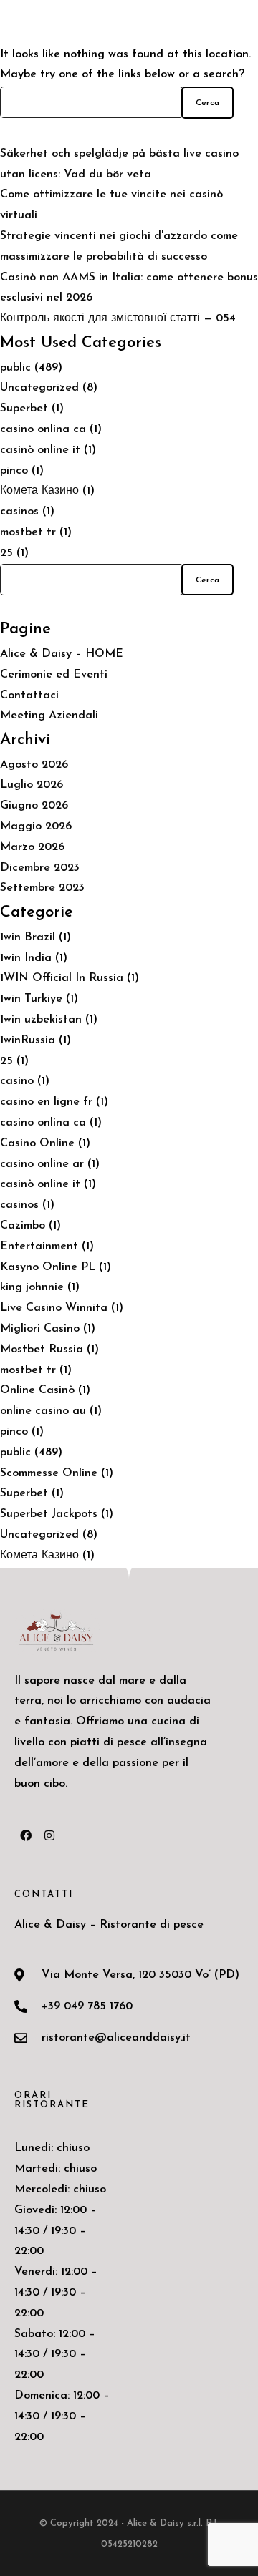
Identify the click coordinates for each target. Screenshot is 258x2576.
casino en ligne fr (46, 1102)
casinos (19, 512)
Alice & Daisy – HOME (62, 654)
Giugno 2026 (34, 806)
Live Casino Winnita (54, 1308)
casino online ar (42, 1164)
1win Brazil (28, 937)
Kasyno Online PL (48, 1267)
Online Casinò (37, 1390)
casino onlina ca (43, 429)
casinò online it (40, 450)
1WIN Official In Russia (62, 978)
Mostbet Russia (42, 1350)
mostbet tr (28, 532)
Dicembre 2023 (40, 868)
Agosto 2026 (34, 765)
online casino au (43, 1411)
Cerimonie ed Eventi (54, 675)
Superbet (24, 409)
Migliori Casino (40, 1329)
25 (6, 553)
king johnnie (32, 1287)
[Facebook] (26, 1835)
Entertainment (39, 1246)
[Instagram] (49, 1835)
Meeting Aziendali (49, 716)
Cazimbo (23, 1226)
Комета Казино (39, 491)
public (15, 368)
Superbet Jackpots (49, 1514)
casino (17, 1081)
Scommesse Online (49, 1473)
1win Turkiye (31, 999)
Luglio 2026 (32, 785)
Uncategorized (39, 388)
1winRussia (28, 1040)
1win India (26, 958)
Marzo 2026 (32, 847)
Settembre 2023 (42, 888)
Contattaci (29, 696)
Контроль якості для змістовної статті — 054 (118, 318)
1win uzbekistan (41, 1020)
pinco (14, 471)
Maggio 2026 (36, 826)
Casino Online (37, 1143)
